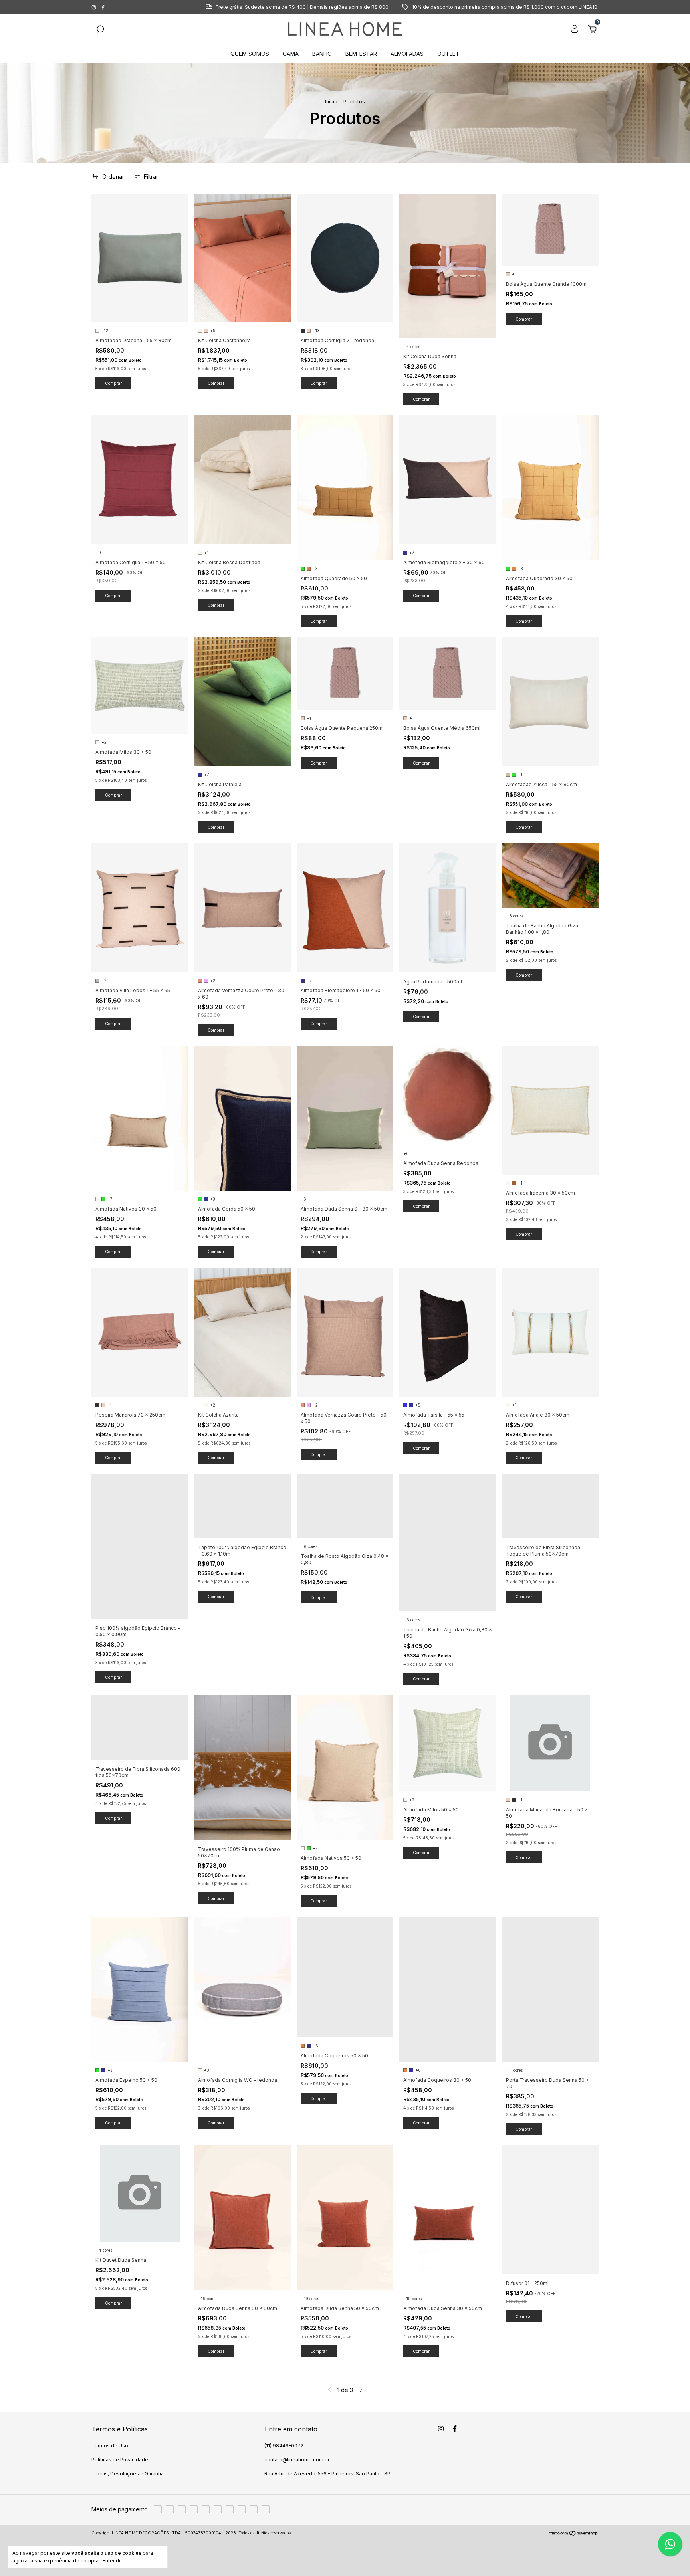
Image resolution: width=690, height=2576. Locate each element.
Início (331, 102)
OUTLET (448, 54)
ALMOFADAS (407, 54)
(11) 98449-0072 (284, 2446)
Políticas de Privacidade (120, 2460)
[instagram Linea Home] (94, 7)
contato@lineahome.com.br (297, 2460)
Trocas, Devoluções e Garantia (128, 2474)
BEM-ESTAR (361, 54)
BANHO (322, 54)
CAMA (291, 54)
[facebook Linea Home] (103, 7)
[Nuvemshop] (574, 2534)
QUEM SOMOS (250, 54)
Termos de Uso (110, 2446)
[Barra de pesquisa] (100, 30)
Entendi (111, 2561)
